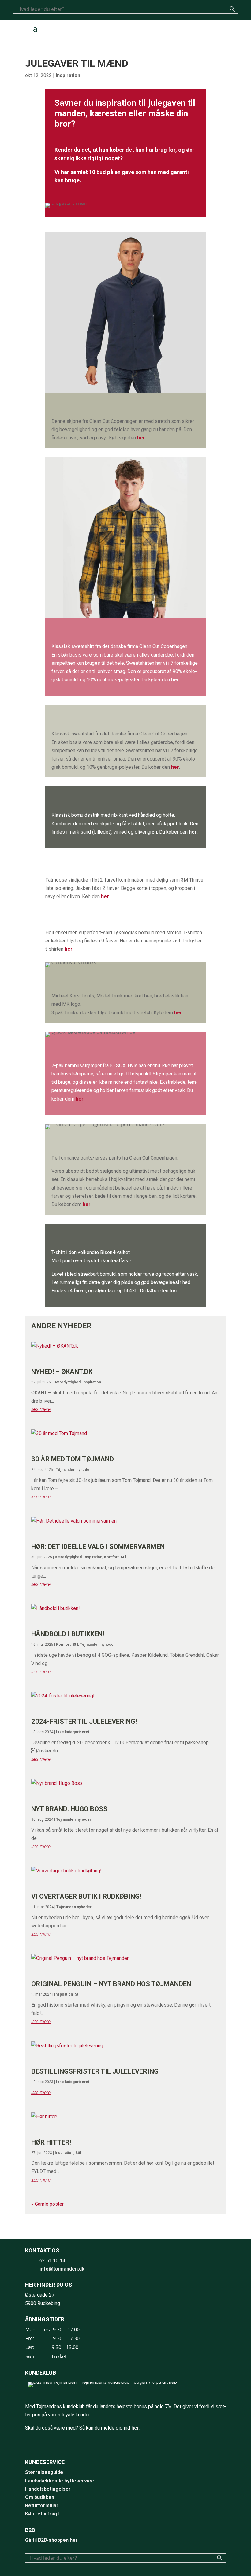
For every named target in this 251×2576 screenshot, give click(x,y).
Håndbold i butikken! (68, 1634)
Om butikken (40, 2497)
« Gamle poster (47, 2204)
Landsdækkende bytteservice (60, 2481)
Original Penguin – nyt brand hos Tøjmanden (111, 1984)
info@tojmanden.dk (62, 2269)
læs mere (41, 1409)
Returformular (42, 2506)
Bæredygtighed (67, 1382)
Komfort (111, 1557)
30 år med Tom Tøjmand (73, 1459)
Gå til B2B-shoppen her (51, 2540)
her (141, 438)
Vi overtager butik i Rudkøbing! (86, 1896)
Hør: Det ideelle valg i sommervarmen (98, 1547)
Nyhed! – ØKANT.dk (62, 1372)
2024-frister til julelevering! (84, 1721)
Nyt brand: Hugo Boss (69, 1809)
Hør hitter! (51, 2142)
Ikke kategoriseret (73, 1732)
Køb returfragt (42, 2514)
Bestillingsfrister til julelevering (95, 2071)
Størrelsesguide (44, 2472)
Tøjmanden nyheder (73, 1470)
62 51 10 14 (52, 2261)
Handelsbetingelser (48, 2489)
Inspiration (68, 75)
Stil (123, 1557)
